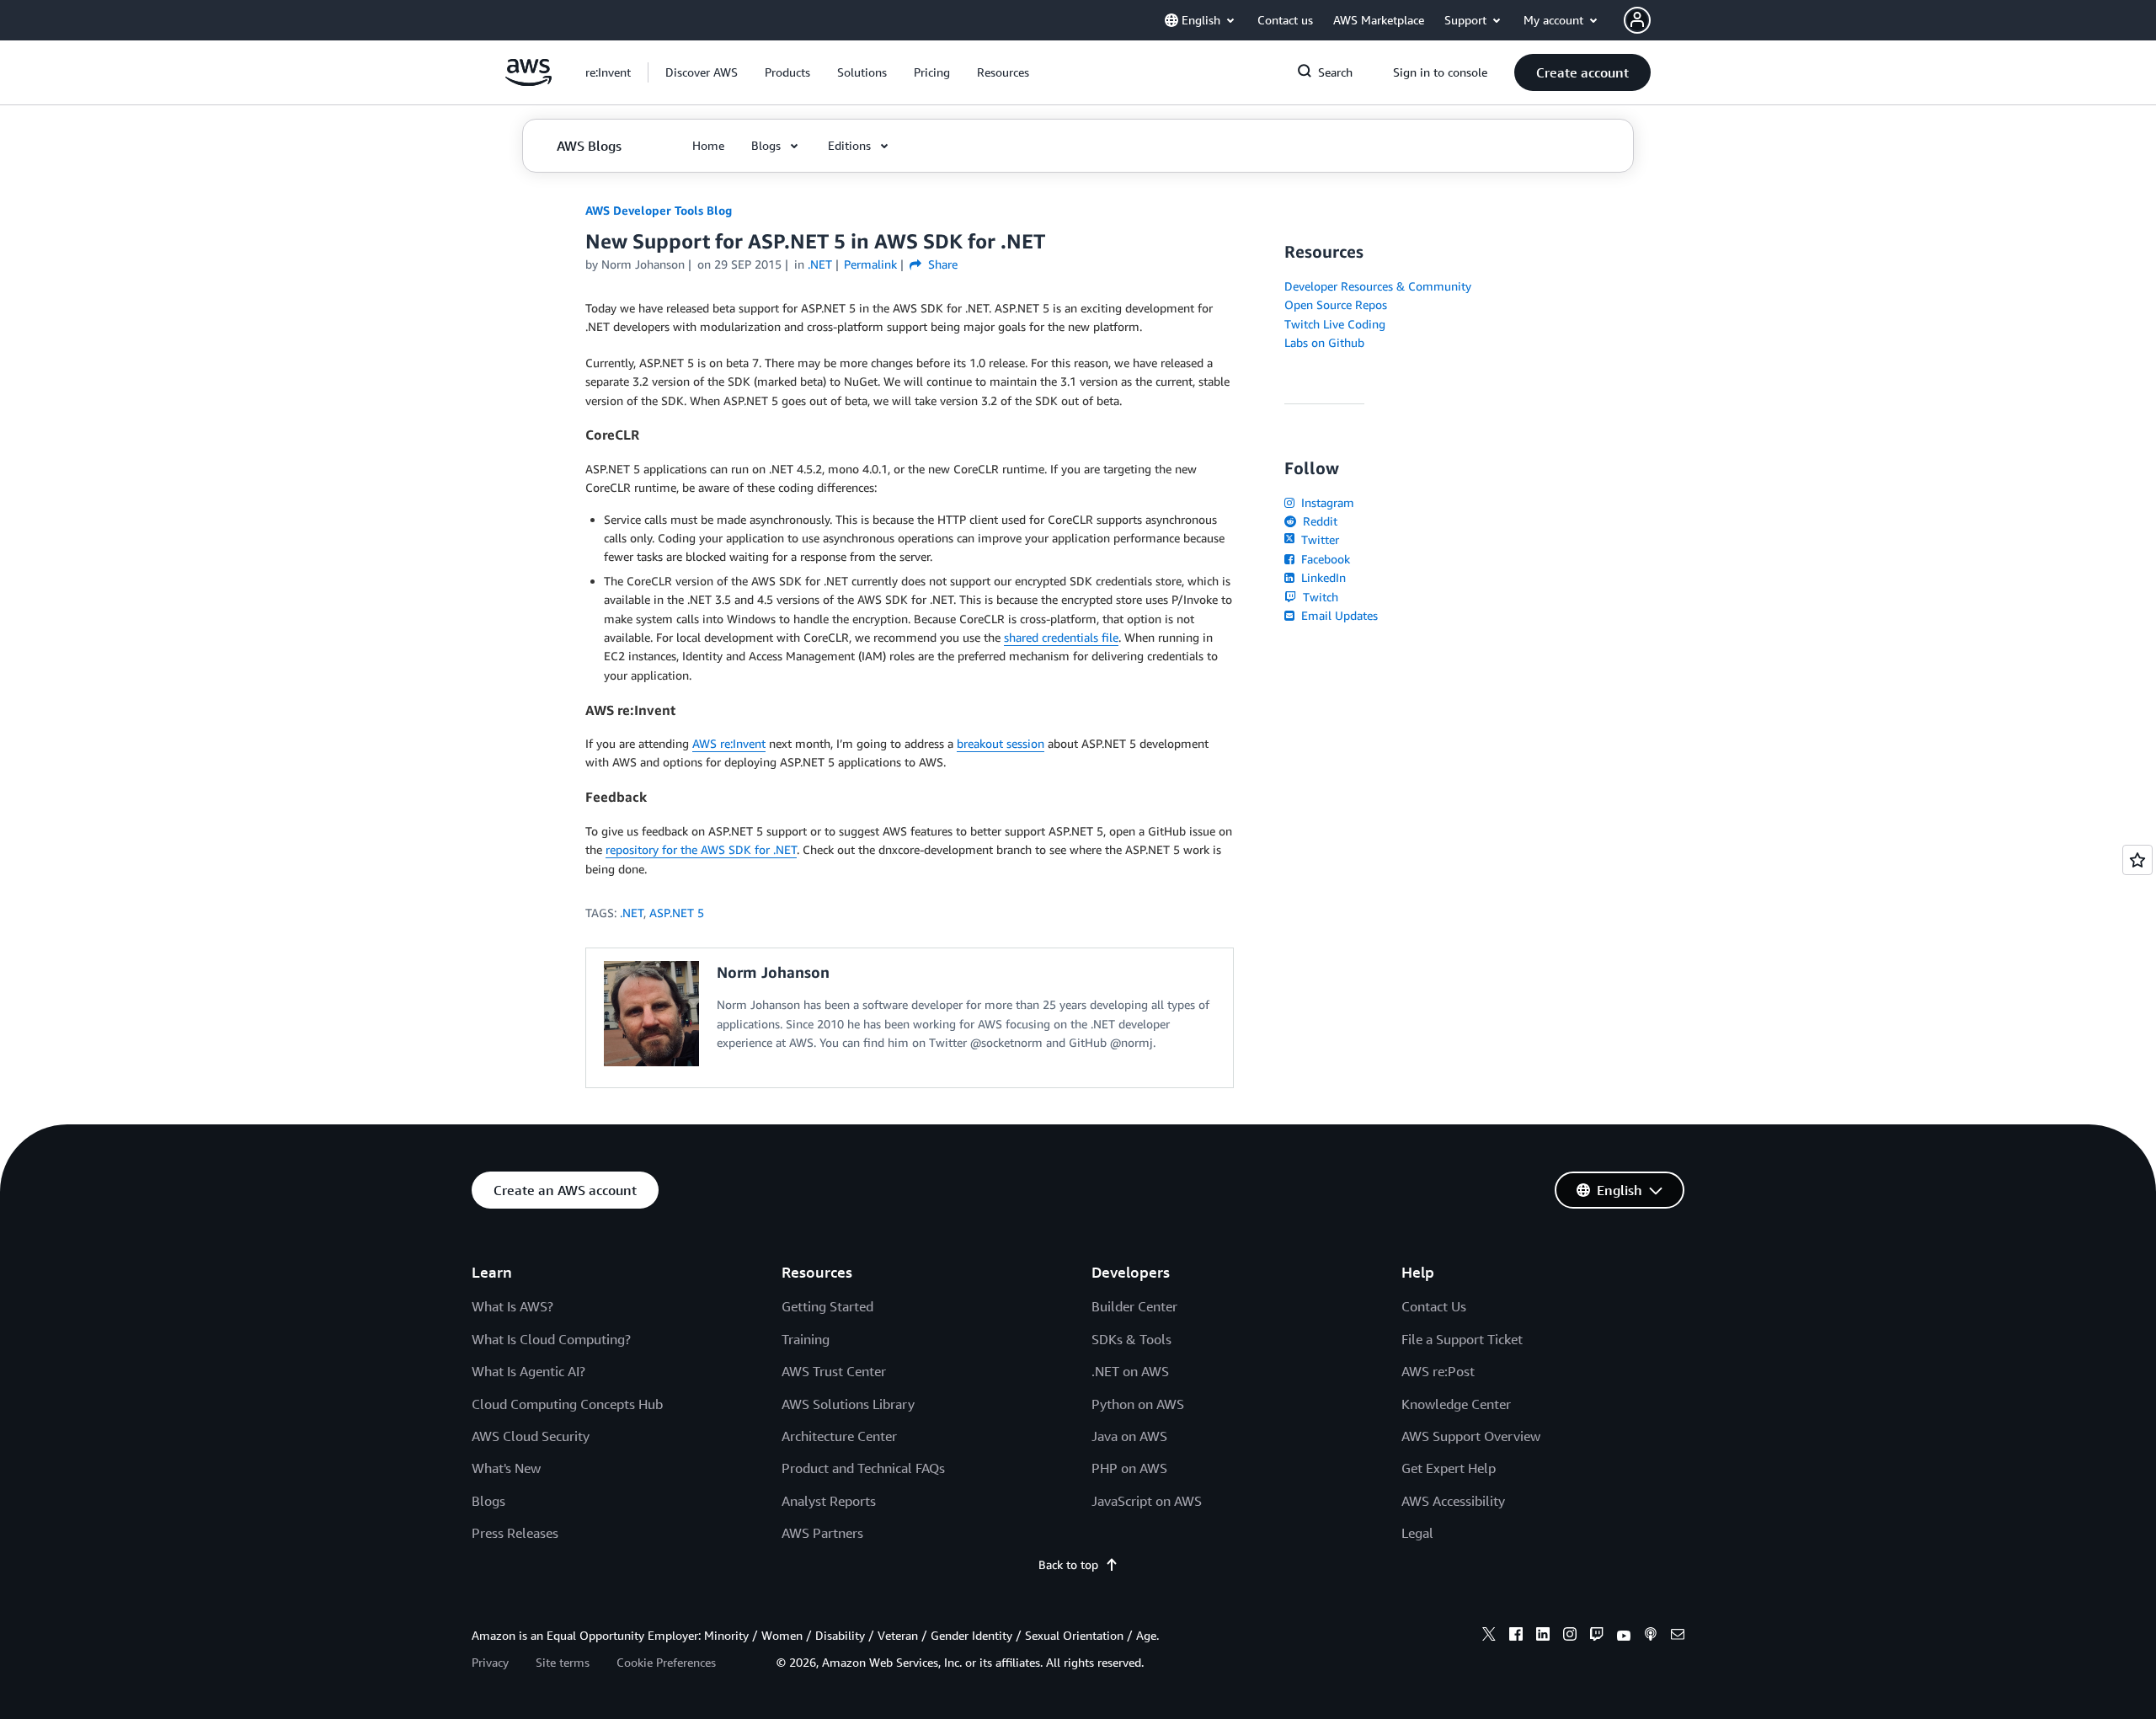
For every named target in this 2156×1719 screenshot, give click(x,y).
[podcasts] (1651, 1636)
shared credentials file (1061, 637)
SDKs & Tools (1131, 1339)
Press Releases (515, 1533)
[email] (1678, 1636)
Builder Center (1134, 1306)
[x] (1489, 1636)
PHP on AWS (1129, 1468)
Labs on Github (1324, 342)
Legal (1417, 1533)
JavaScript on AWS (1147, 1501)
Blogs (488, 1501)
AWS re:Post (1438, 1371)
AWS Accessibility (1453, 1501)
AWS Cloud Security (531, 1436)
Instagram (1326, 502)
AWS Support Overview (1471, 1436)
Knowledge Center (1456, 1404)
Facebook (1324, 559)
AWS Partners (822, 1533)
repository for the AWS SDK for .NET (701, 849)
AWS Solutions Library (848, 1404)
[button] (702, 72)
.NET (632, 913)
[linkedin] (1543, 1636)
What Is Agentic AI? (528, 1371)
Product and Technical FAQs (863, 1468)
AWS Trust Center (834, 1371)
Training (806, 1339)
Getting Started (827, 1306)
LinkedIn (1322, 577)
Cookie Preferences (666, 1662)
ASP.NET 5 (677, 913)
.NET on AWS (1130, 1371)
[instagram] (1570, 1636)
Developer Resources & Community (1378, 286)
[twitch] (1597, 1636)
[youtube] (1624, 1636)
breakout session (1001, 743)
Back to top (1068, 1564)
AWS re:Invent (729, 743)
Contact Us (1434, 1306)
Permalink (870, 264)
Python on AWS (1138, 1404)
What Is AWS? (512, 1306)
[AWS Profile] (1637, 20)
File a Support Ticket (1462, 1339)
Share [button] (941, 264)
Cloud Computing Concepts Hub (567, 1404)
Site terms (563, 1662)
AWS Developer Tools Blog (659, 210)
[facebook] (1516, 1636)
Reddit (1318, 521)
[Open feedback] (2137, 860)
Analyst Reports (829, 1501)
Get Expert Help (1449, 1468)
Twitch (1319, 597)
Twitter (1318, 539)
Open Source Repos (1336, 304)
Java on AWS (1129, 1436)
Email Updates (1338, 615)
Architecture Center (839, 1436)
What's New (506, 1468)
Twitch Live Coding (1335, 324)
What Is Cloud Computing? (551, 1339)
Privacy (490, 1662)
